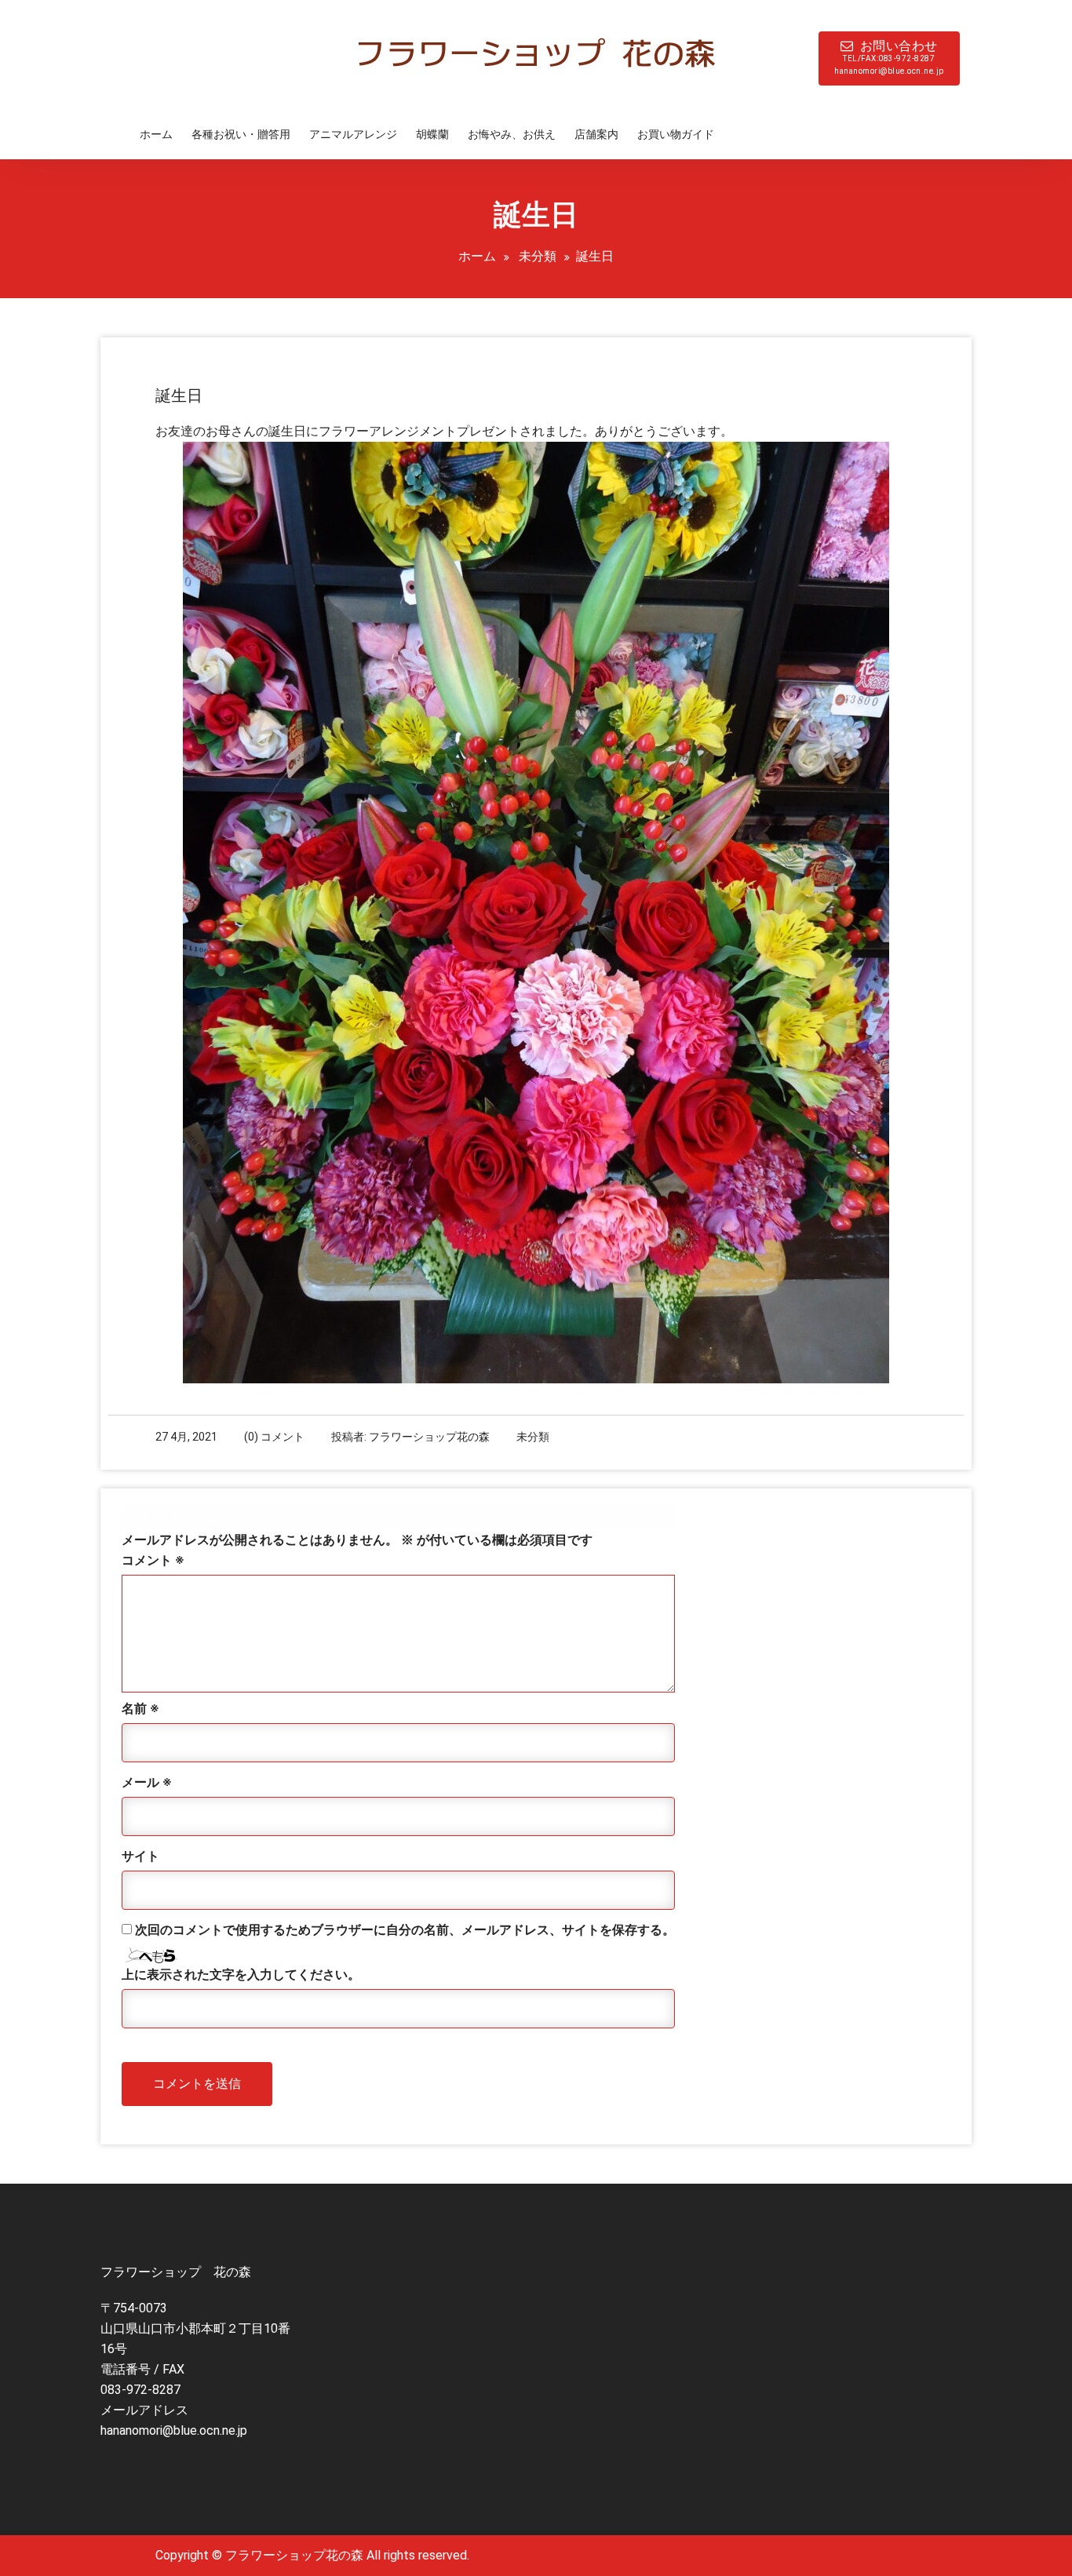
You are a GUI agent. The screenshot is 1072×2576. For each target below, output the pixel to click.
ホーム (156, 134)
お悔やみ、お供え (512, 134)
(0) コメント (274, 1437)
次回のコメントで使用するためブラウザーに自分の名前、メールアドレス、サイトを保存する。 (405, 1930)
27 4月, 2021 (186, 1437)
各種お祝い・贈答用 (241, 134)
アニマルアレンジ (353, 134)
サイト (140, 1856)
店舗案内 (596, 134)
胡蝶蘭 (432, 134)
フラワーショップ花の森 (429, 1437)
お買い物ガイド (676, 134)
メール (146, 1782)
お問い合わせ (889, 57)
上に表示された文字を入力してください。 (241, 1975)
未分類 (538, 256)
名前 (140, 1709)
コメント (153, 1560)
